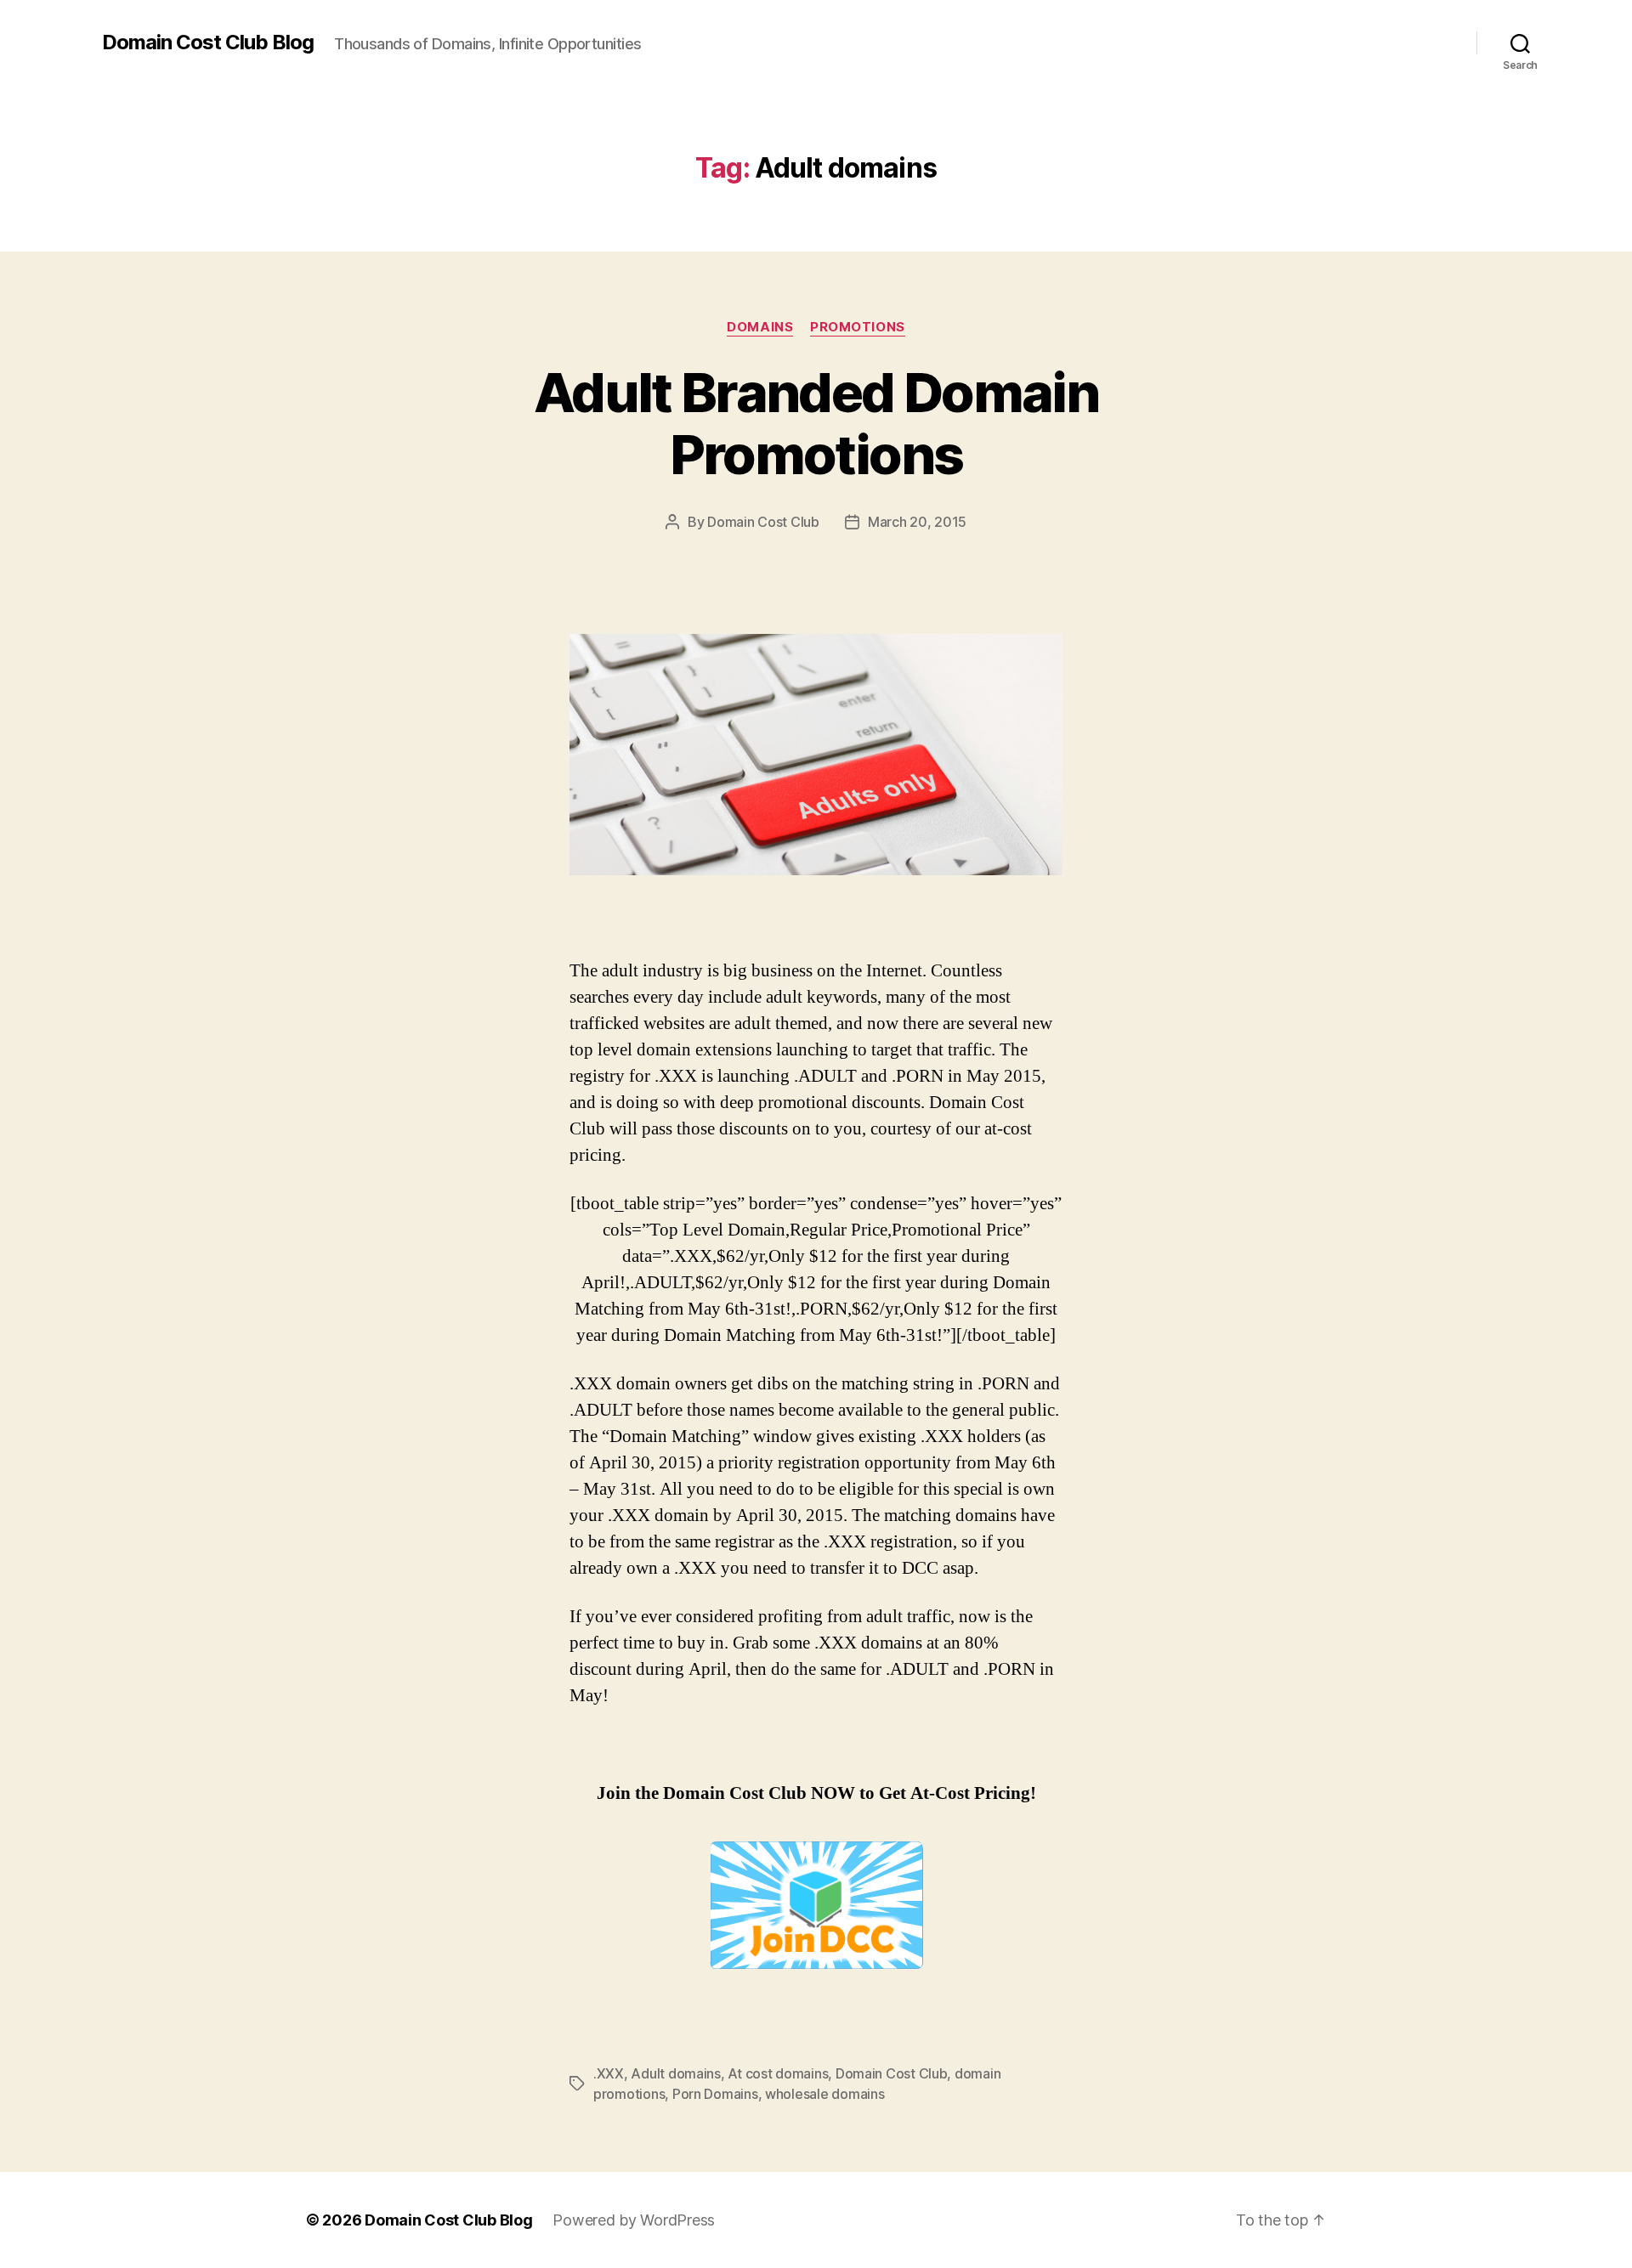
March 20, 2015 (917, 522)
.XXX (609, 2073)
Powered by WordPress (634, 2220)
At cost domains (778, 2073)
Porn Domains (715, 2094)
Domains (760, 327)
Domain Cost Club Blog (208, 42)
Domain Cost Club (763, 522)
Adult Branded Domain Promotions (816, 423)
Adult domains (676, 2073)
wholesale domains (824, 2094)
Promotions (858, 327)
